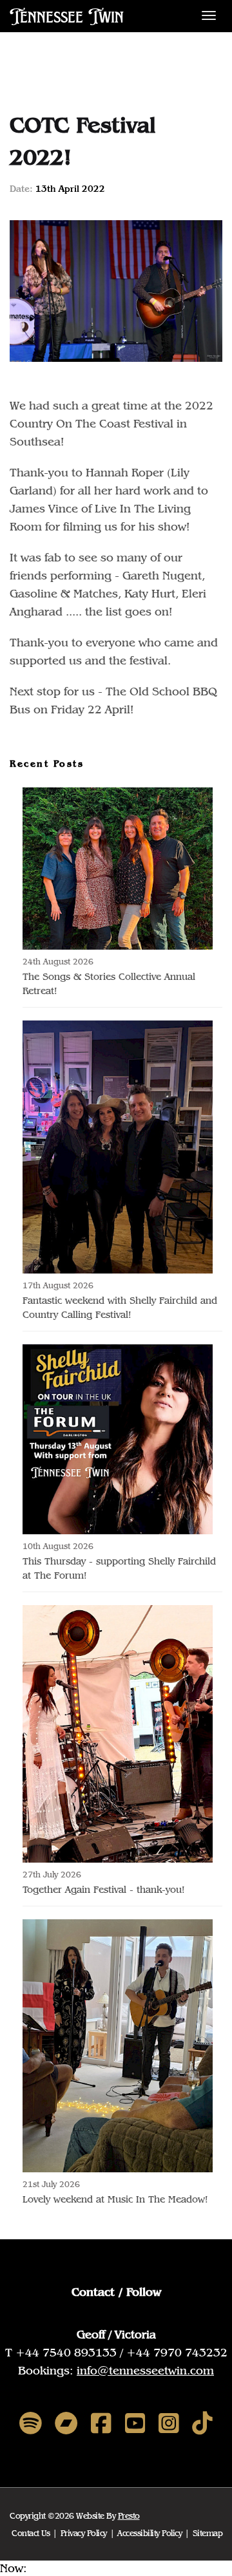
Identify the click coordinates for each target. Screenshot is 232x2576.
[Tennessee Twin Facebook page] (101, 2424)
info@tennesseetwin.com (145, 2370)
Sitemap (208, 2533)
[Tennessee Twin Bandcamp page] (66, 2424)
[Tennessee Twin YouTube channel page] (135, 2424)
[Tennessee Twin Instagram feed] (169, 2424)
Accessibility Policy (150, 2533)
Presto (129, 2516)
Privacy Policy (84, 2533)
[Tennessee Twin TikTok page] (202, 2424)
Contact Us (31, 2533)
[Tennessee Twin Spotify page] (31, 2424)
